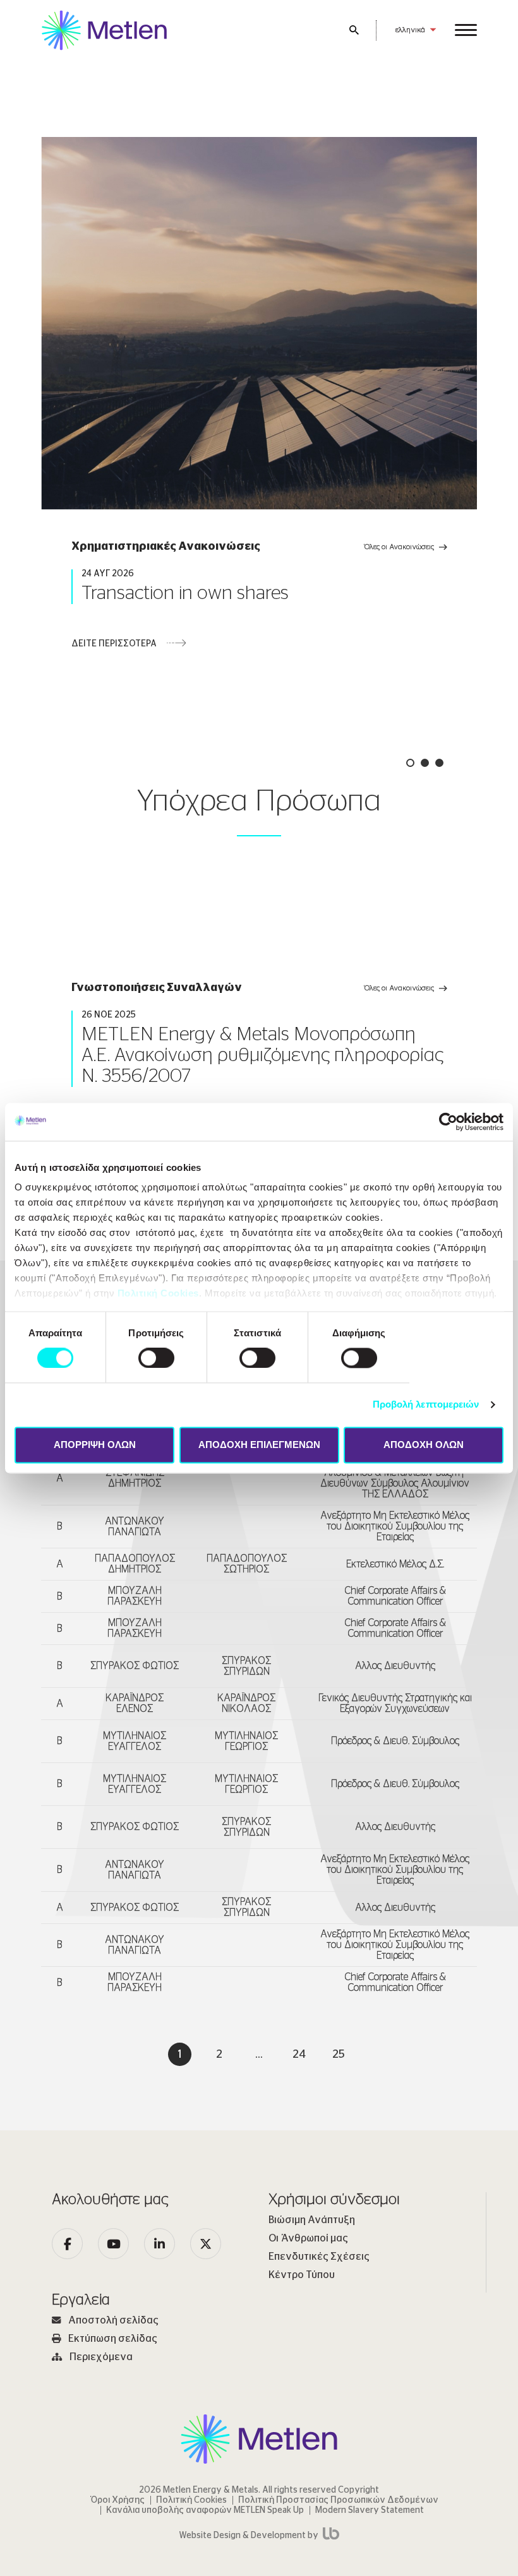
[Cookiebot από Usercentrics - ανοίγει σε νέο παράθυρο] (448, 1122)
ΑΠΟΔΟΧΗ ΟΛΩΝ (424, 1445)
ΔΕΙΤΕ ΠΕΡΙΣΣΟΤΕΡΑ (114, 644)
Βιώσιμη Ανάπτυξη (312, 2220)
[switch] (156, 1358)
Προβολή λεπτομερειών (426, 1405)
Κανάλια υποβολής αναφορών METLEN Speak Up (205, 2510)
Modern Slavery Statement (370, 2510)
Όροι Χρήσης (118, 2500)
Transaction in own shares (185, 593)
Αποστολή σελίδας (113, 2320)
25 (339, 2055)
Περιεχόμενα (101, 2357)
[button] (410, 763)
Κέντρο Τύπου (302, 2275)
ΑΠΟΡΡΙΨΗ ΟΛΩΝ (95, 1445)
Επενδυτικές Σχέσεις (319, 2257)
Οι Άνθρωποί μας (308, 2238)
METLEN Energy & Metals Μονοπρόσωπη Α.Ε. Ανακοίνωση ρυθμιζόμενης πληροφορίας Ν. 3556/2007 (262, 1055)
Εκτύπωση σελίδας (113, 2339)
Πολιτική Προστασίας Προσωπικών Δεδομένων (338, 2500)
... (259, 2055)
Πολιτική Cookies (158, 1293)
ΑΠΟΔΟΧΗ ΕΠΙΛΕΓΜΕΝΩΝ (259, 1445)
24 (299, 2055)
